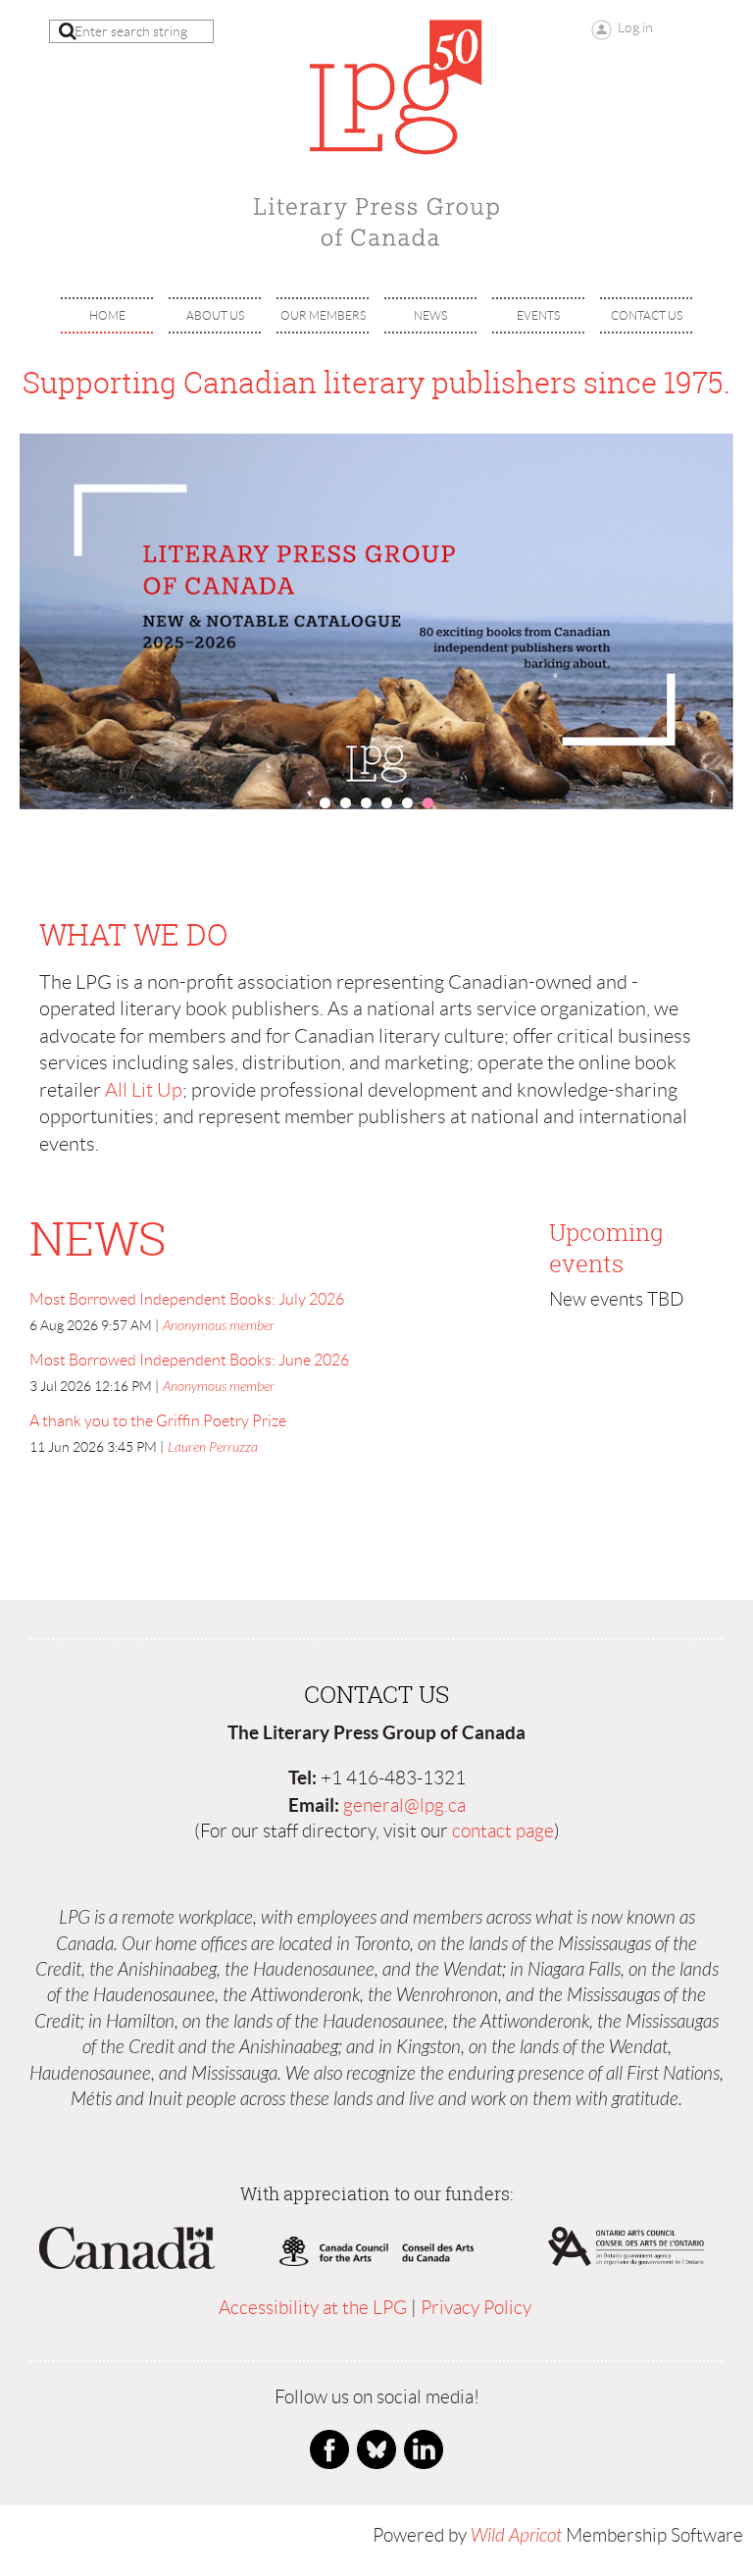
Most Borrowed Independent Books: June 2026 (189, 1360)
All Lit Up (144, 1090)
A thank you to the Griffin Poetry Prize (158, 1421)
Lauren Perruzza (213, 1447)
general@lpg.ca (404, 1805)
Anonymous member (219, 1326)
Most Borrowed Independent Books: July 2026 (187, 1299)
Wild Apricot (516, 2536)
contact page (503, 1831)
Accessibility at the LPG (313, 2308)
